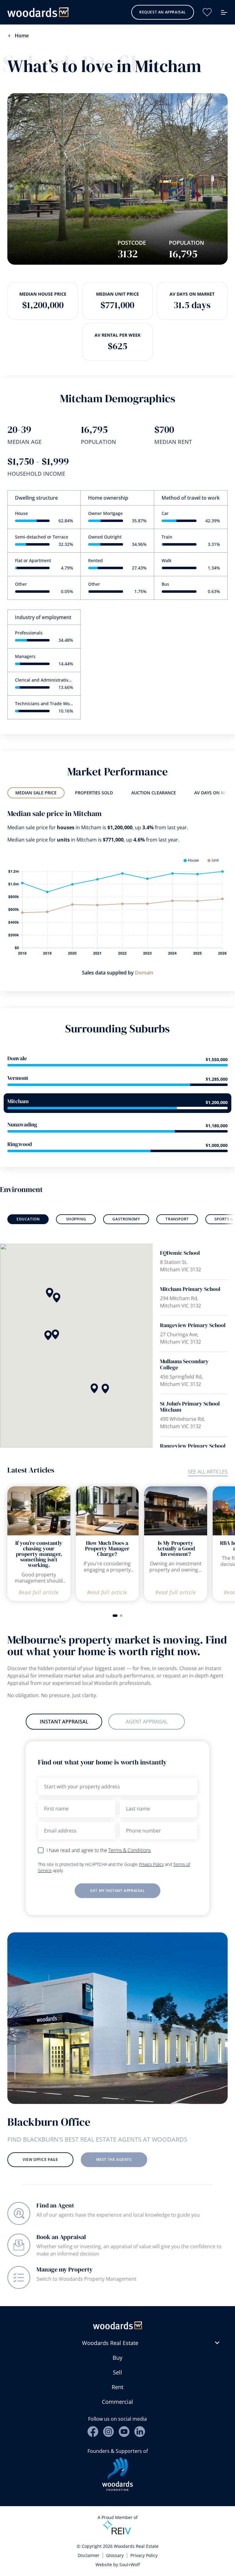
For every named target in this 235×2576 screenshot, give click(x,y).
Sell (117, 2372)
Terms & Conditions (130, 1850)
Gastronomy (126, 1219)
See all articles (208, 1472)
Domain (144, 973)
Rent (117, 2387)
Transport (177, 1219)
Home (22, 36)
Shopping (76, 1219)
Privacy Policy (151, 1864)
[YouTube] (124, 2432)
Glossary (115, 2555)
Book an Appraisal (61, 2237)
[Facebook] (93, 2432)
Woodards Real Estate (110, 2343)
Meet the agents (114, 2160)
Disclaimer (89, 2555)
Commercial (117, 2402)
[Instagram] (108, 2432)
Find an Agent (55, 2205)
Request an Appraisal (163, 12)
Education (28, 1219)
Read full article (39, 1592)
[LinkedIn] (140, 2432)
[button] (55, 1334)
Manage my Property (65, 2269)
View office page (40, 2160)
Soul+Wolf (130, 2565)
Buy (117, 2358)
